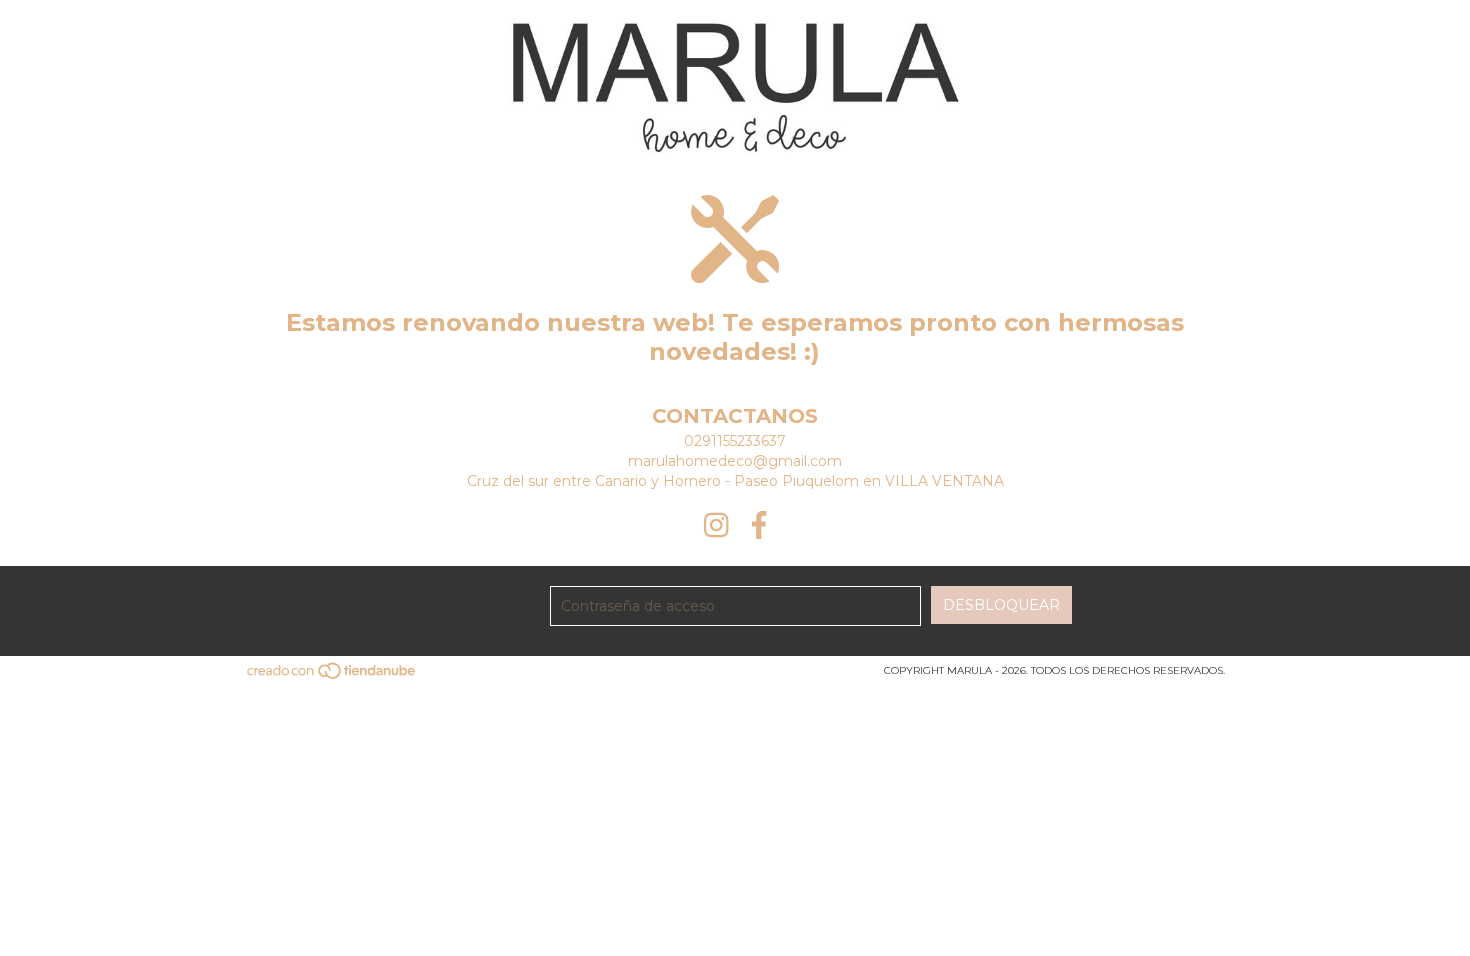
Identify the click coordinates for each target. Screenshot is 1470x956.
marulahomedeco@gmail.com (735, 461)
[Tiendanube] (332, 676)
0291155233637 (735, 441)
